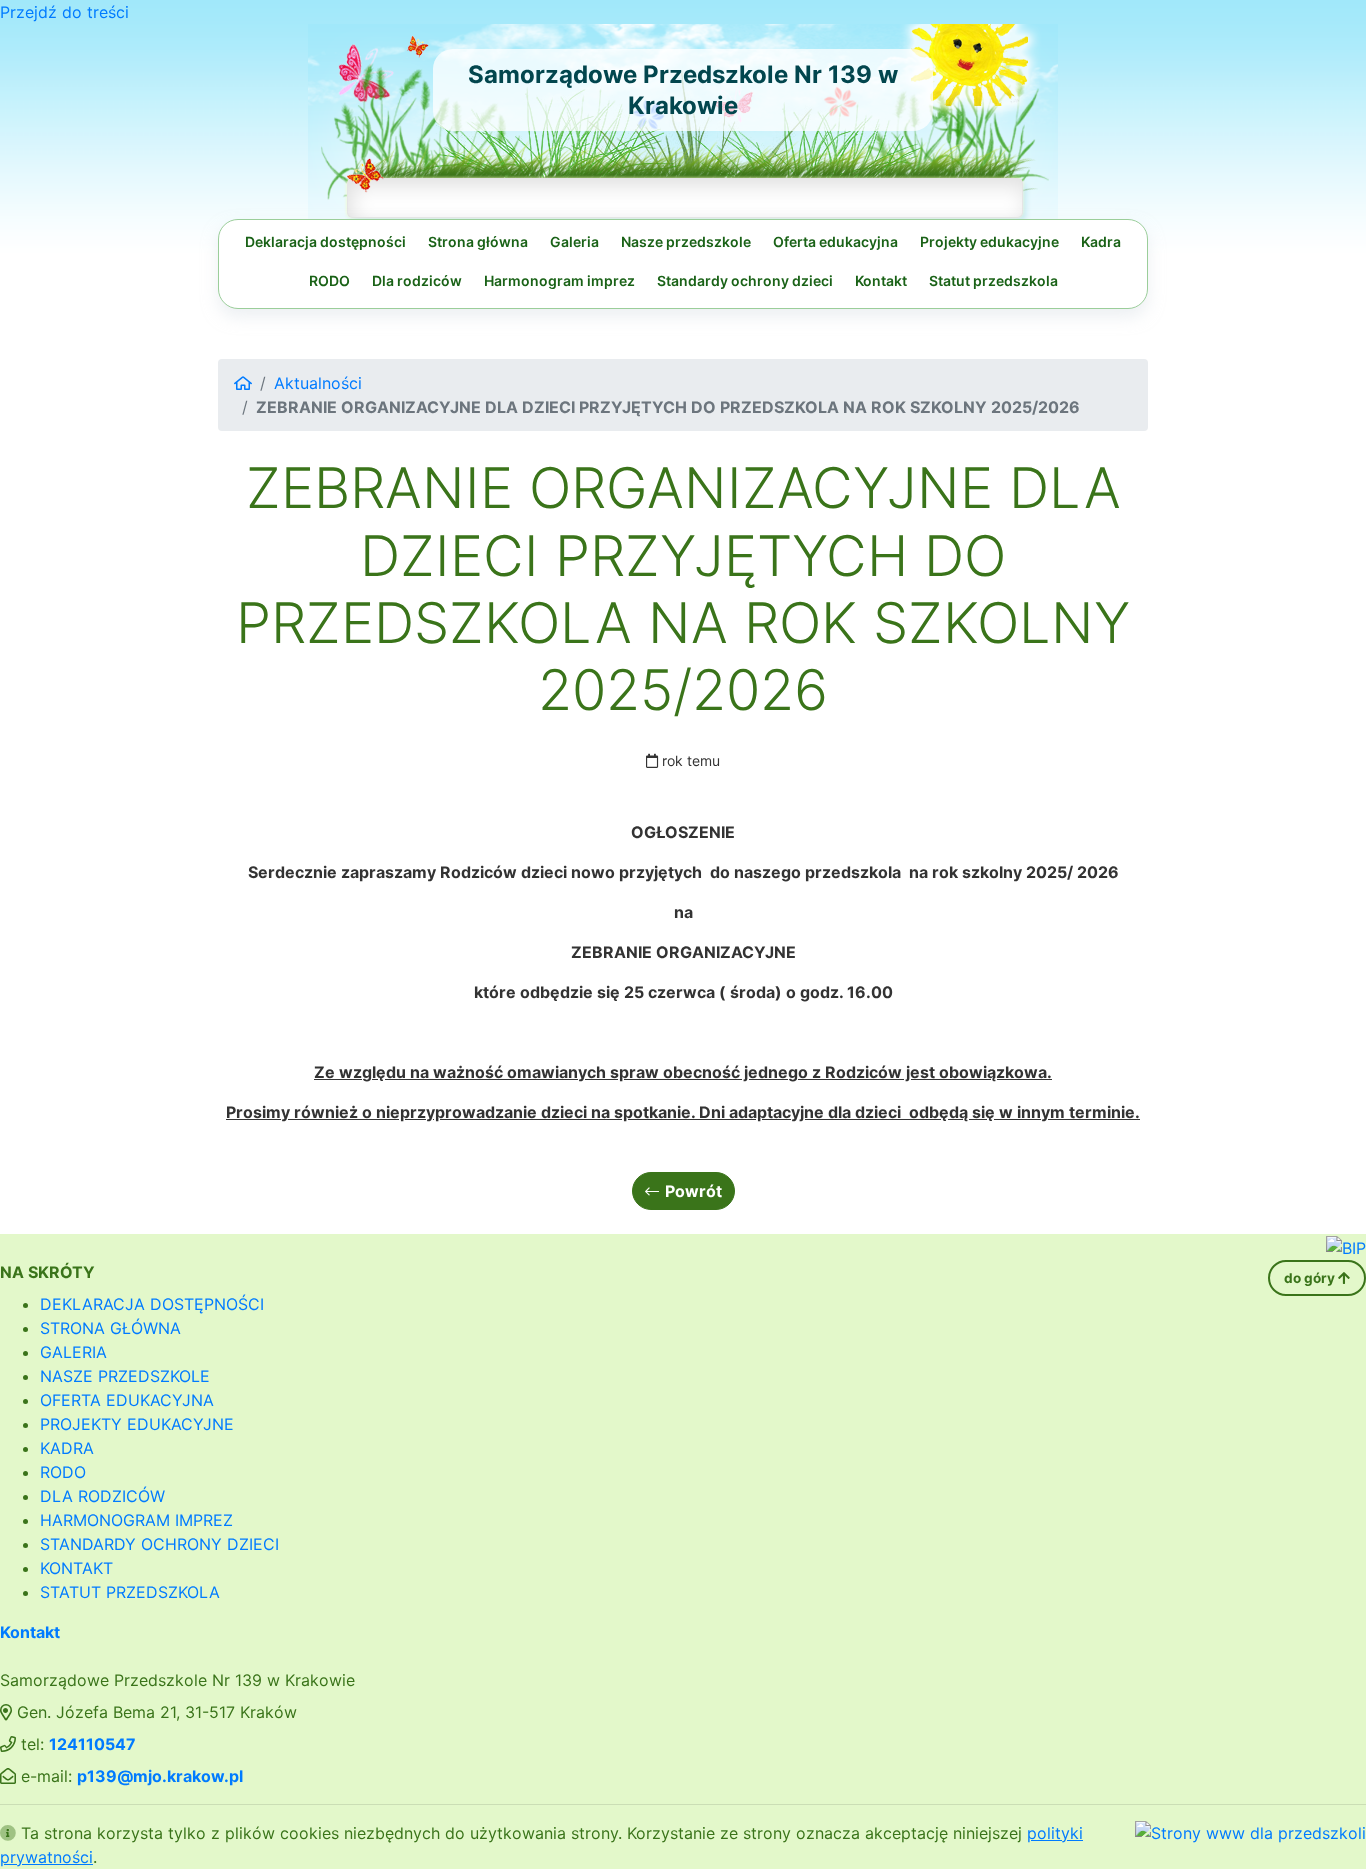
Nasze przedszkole (686, 241)
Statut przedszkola (993, 280)
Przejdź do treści (64, 12)
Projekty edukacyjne (989, 241)
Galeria (574, 241)
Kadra (1101, 241)
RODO (329, 280)
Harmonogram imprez (559, 280)
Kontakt (881, 280)
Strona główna (478, 241)
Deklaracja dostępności (325, 241)
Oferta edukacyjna (835, 241)
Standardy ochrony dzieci (745, 280)
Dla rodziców (417, 280)
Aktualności (318, 383)
